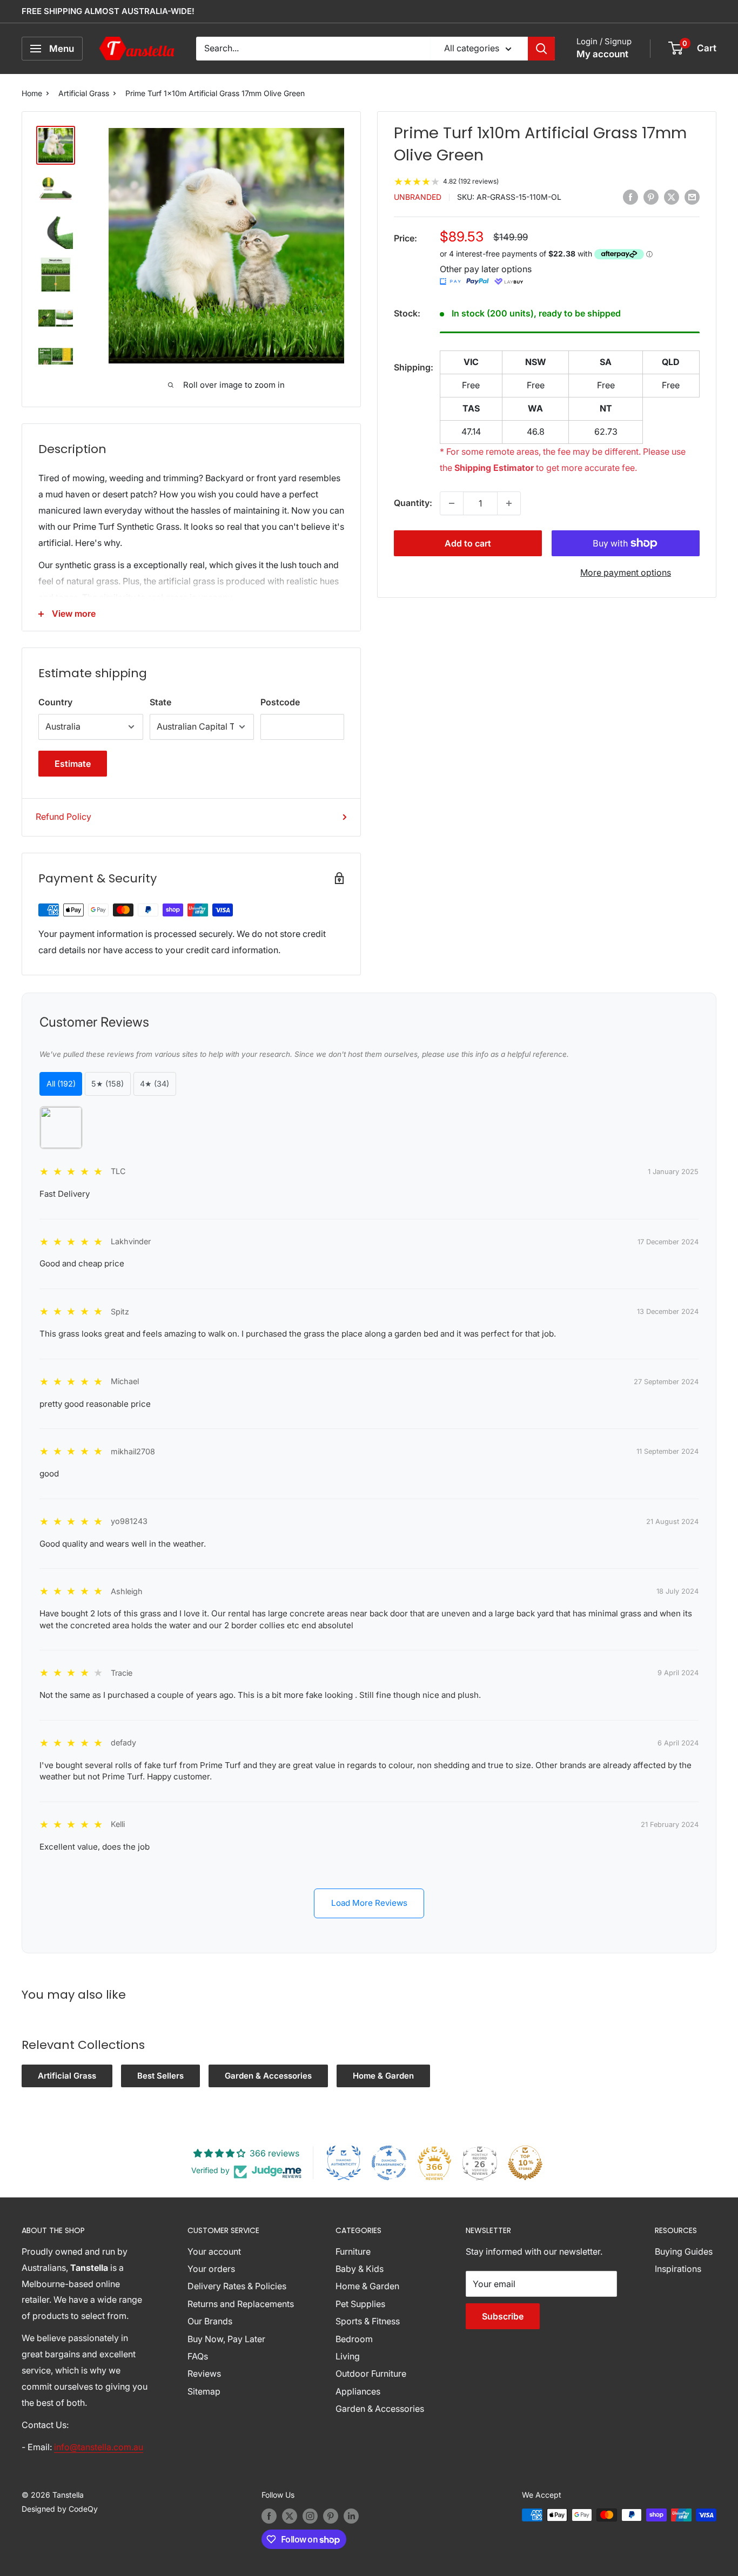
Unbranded (418, 197)
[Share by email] (692, 197)
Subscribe (503, 2316)
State (160, 702)
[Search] (541, 49)
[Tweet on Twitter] (672, 197)
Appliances (358, 2391)
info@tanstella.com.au (99, 2447)
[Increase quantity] (509, 503)
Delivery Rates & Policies (237, 2286)
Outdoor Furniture (371, 2373)
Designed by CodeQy (60, 2509)
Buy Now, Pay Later (226, 2339)
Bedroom (354, 2339)
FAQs (198, 2356)
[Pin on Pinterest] (651, 197)
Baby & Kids (360, 2269)
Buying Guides (684, 2251)
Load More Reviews (369, 1903)
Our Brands (210, 2321)
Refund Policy (63, 817)
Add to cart (468, 543)
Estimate (73, 764)
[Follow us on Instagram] (310, 2516)
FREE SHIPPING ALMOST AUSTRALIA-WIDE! (108, 11)
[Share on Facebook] (630, 197)
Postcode (280, 702)
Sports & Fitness (368, 2321)
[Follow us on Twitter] (290, 2516)
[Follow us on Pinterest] (331, 2516)
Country (55, 702)
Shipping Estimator (494, 468)
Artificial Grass (84, 93)
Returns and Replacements (241, 2304)
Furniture (353, 2251)
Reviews (204, 2373)
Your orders (211, 2269)
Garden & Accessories (268, 2076)
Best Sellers (160, 2076)
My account (602, 54)
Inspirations (678, 2269)
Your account (214, 2251)
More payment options (626, 572)
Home (32, 93)
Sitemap (204, 2391)
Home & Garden (383, 2076)
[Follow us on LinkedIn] (351, 2516)
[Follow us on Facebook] (269, 2516)
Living (348, 2356)
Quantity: (413, 503)
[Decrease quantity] (452, 503)
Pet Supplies (360, 2304)
